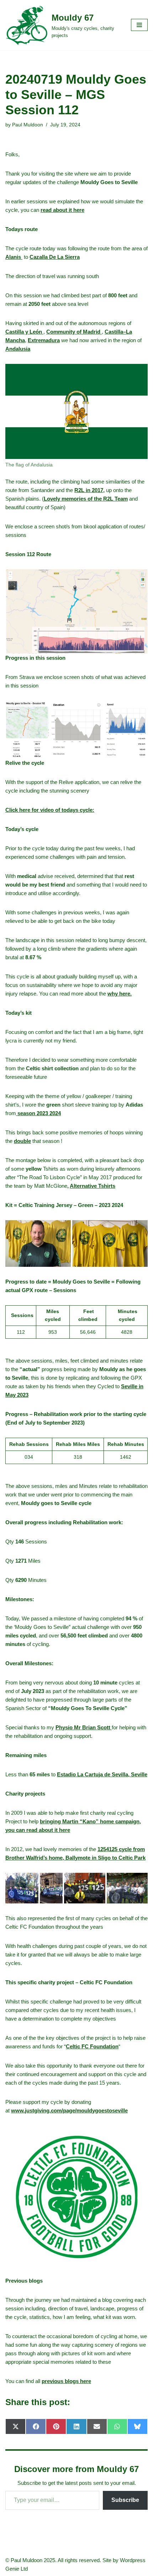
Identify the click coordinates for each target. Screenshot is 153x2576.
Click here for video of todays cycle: (50, 810)
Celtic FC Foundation (92, 2046)
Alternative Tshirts (93, 1186)
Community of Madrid (74, 332)
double (22, 1141)
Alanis (14, 257)
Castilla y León (24, 332)
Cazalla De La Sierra (55, 257)
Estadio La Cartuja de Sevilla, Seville (102, 1774)
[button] (76, 612)
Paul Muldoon (28, 125)
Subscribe (125, 2500)
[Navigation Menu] (139, 25)
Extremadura (44, 340)
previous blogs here (66, 2381)
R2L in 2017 (89, 490)
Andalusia (18, 349)
